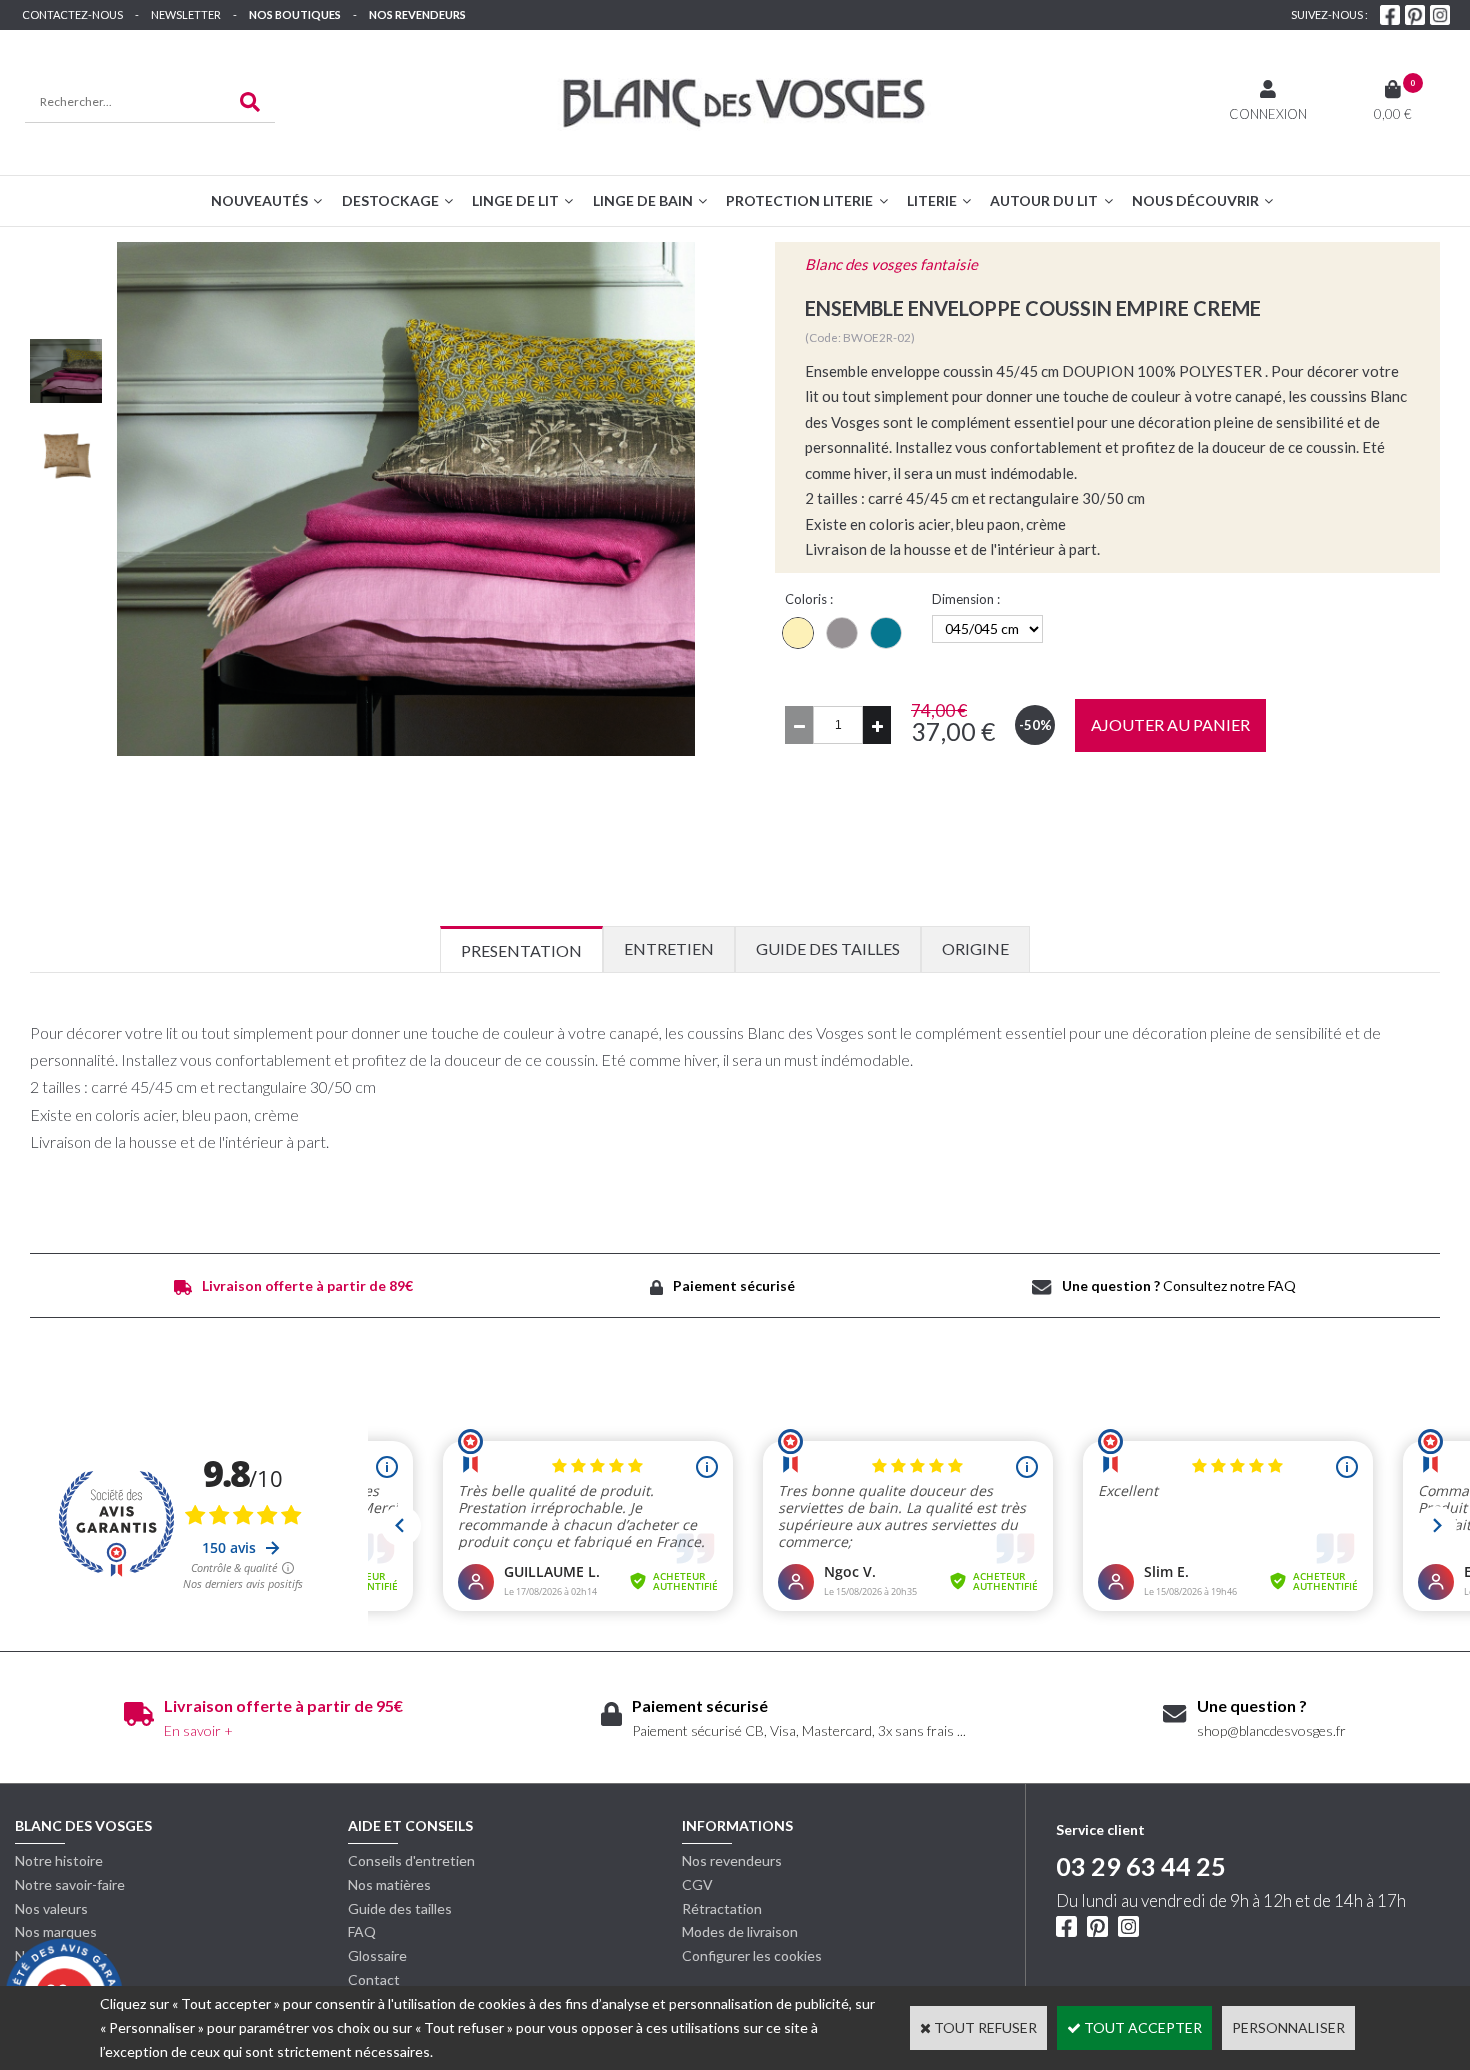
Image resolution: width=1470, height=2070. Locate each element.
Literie (932, 200)
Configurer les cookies (752, 1955)
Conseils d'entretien (411, 1860)
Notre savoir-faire (70, 1884)
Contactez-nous (72, 14)
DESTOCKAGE (390, 200)
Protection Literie (799, 200)
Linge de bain (643, 200)
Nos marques (56, 1931)
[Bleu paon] (886, 633)
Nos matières (389, 1884)
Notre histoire (59, 1860)
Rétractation (722, 1908)
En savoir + (198, 1730)
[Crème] (798, 633)
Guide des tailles (400, 1908)
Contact (374, 1979)
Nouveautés (259, 200)
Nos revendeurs (417, 14)
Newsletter (186, 14)
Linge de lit (515, 200)
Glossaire (377, 1955)
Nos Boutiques (295, 14)
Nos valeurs (51, 1908)
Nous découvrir (1195, 200)
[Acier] (842, 633)
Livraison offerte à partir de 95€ (283, 1705)
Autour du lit (1044, 200)
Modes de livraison (740, 1931)
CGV (697, 1884)
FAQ (362, 1931)
